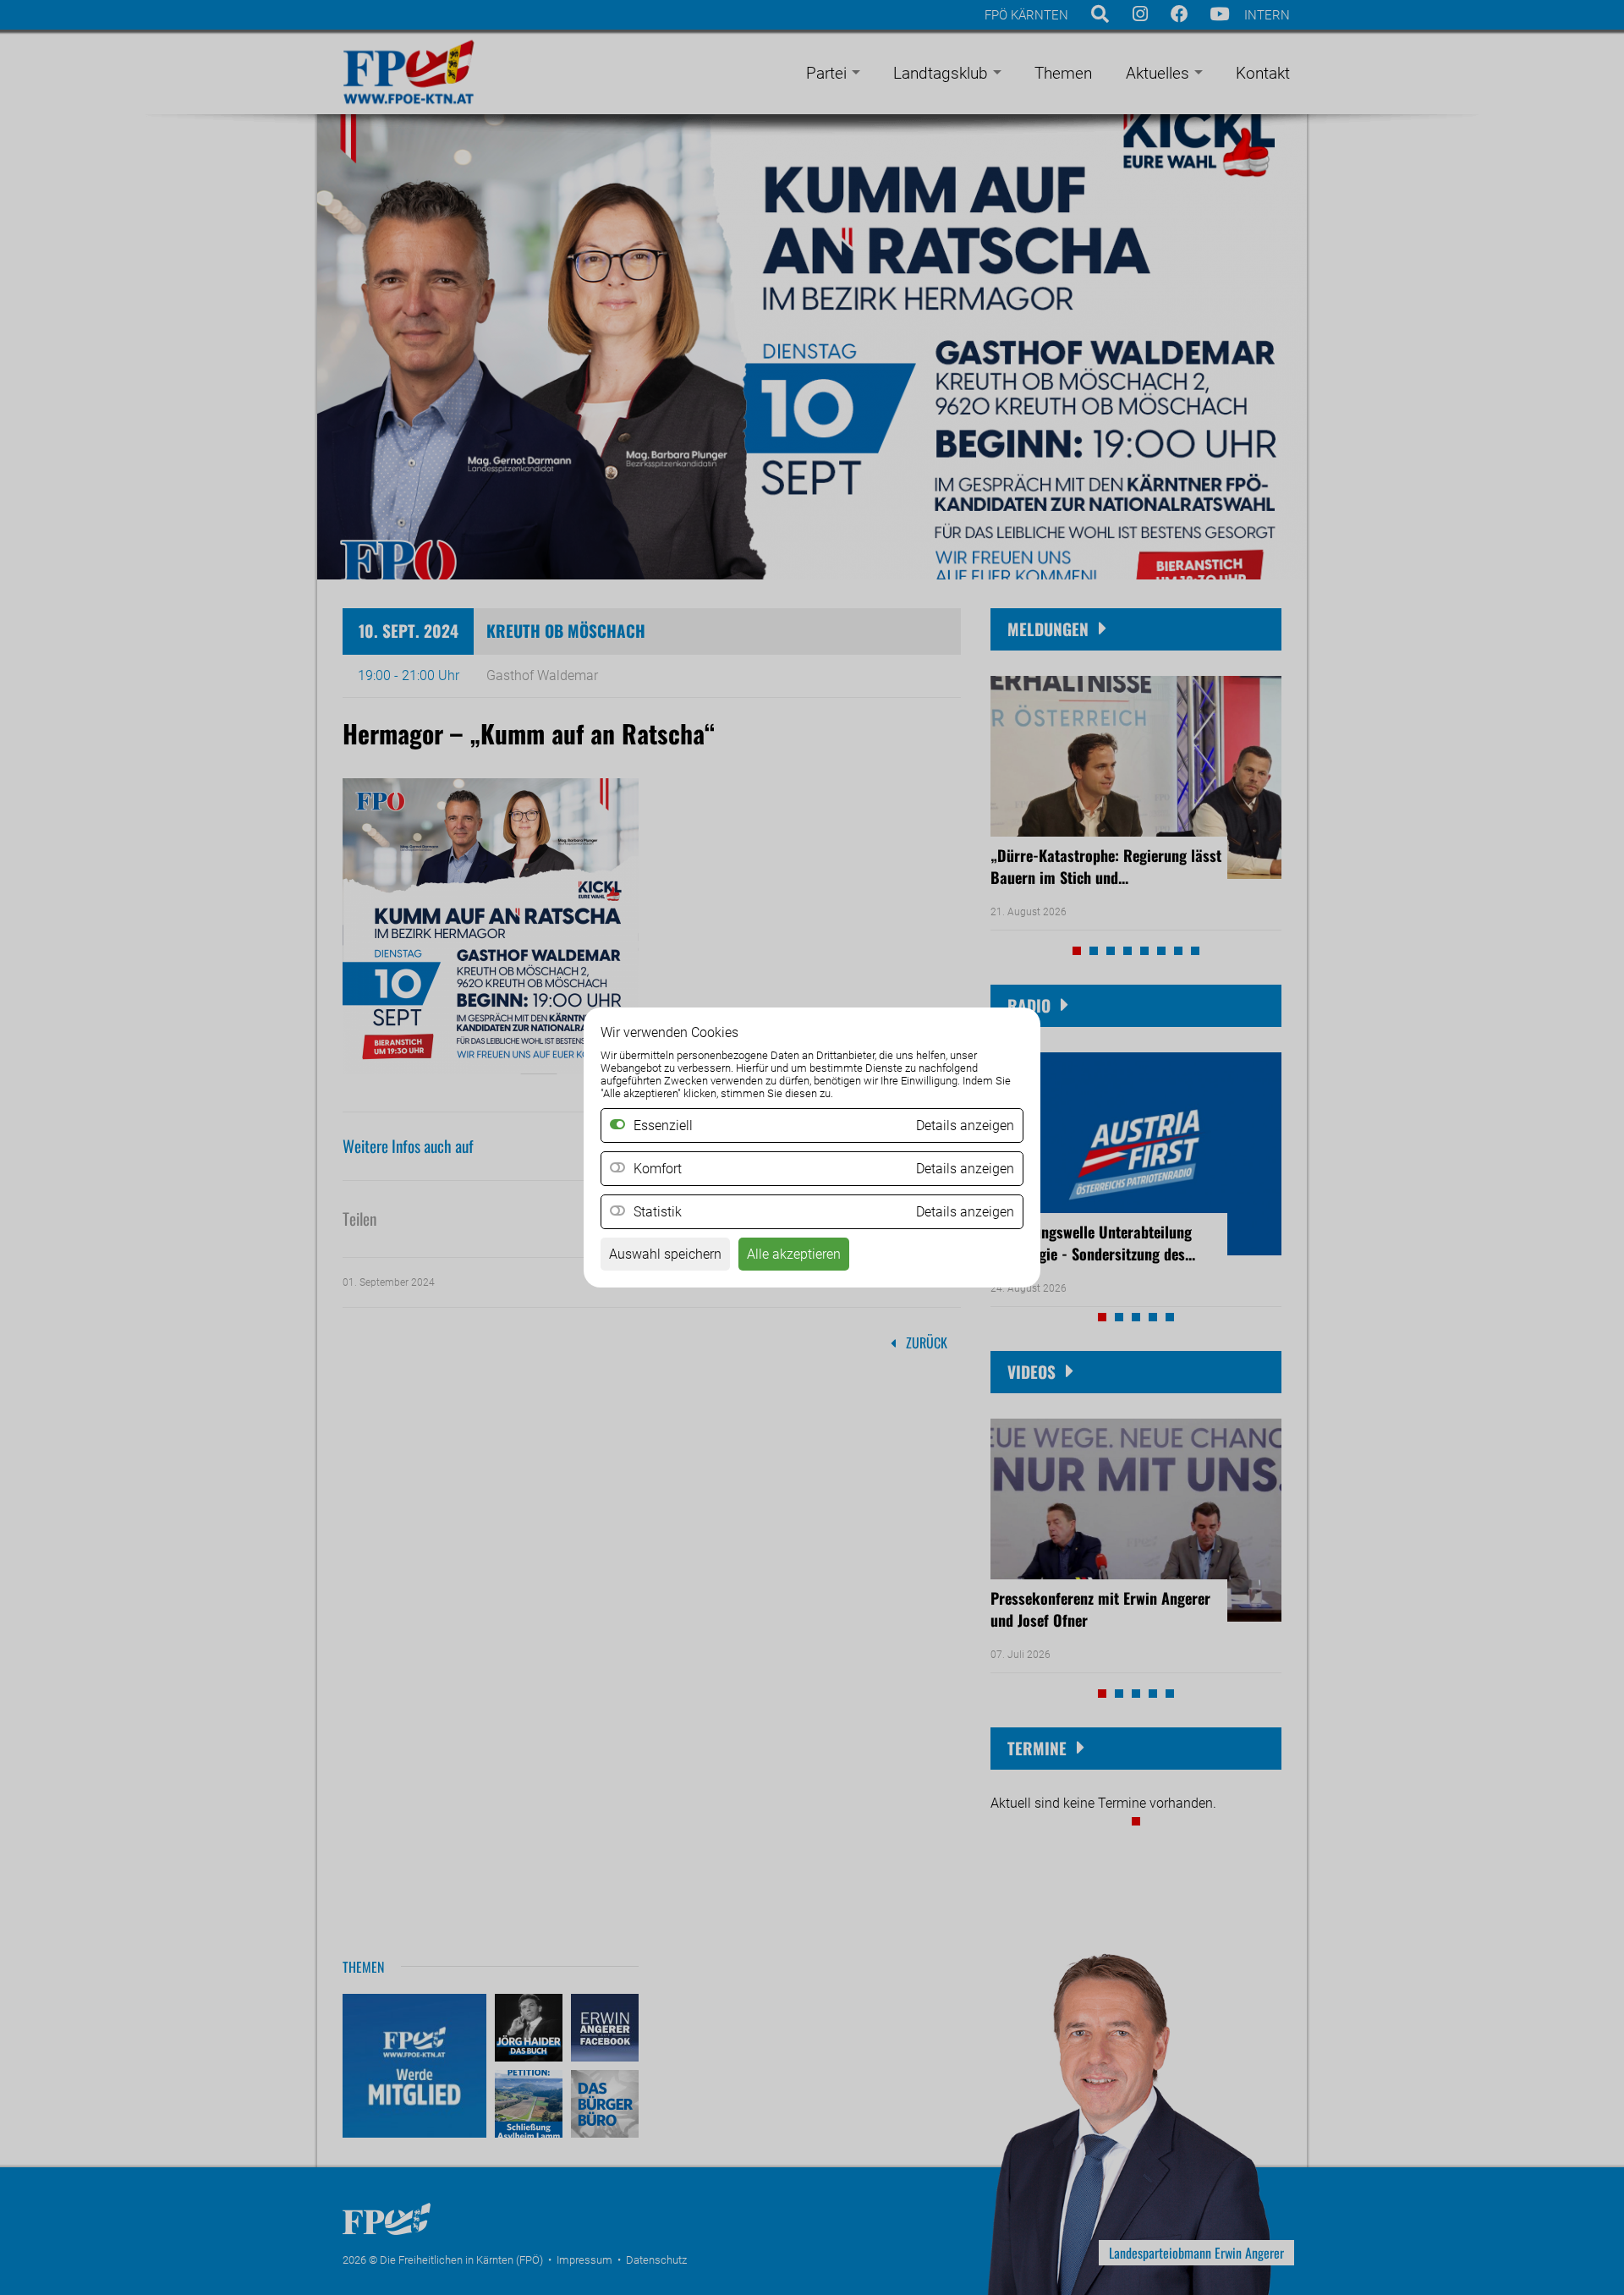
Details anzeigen (965, 1169)
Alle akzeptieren (794, 1254)
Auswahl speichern (665, 1254)
